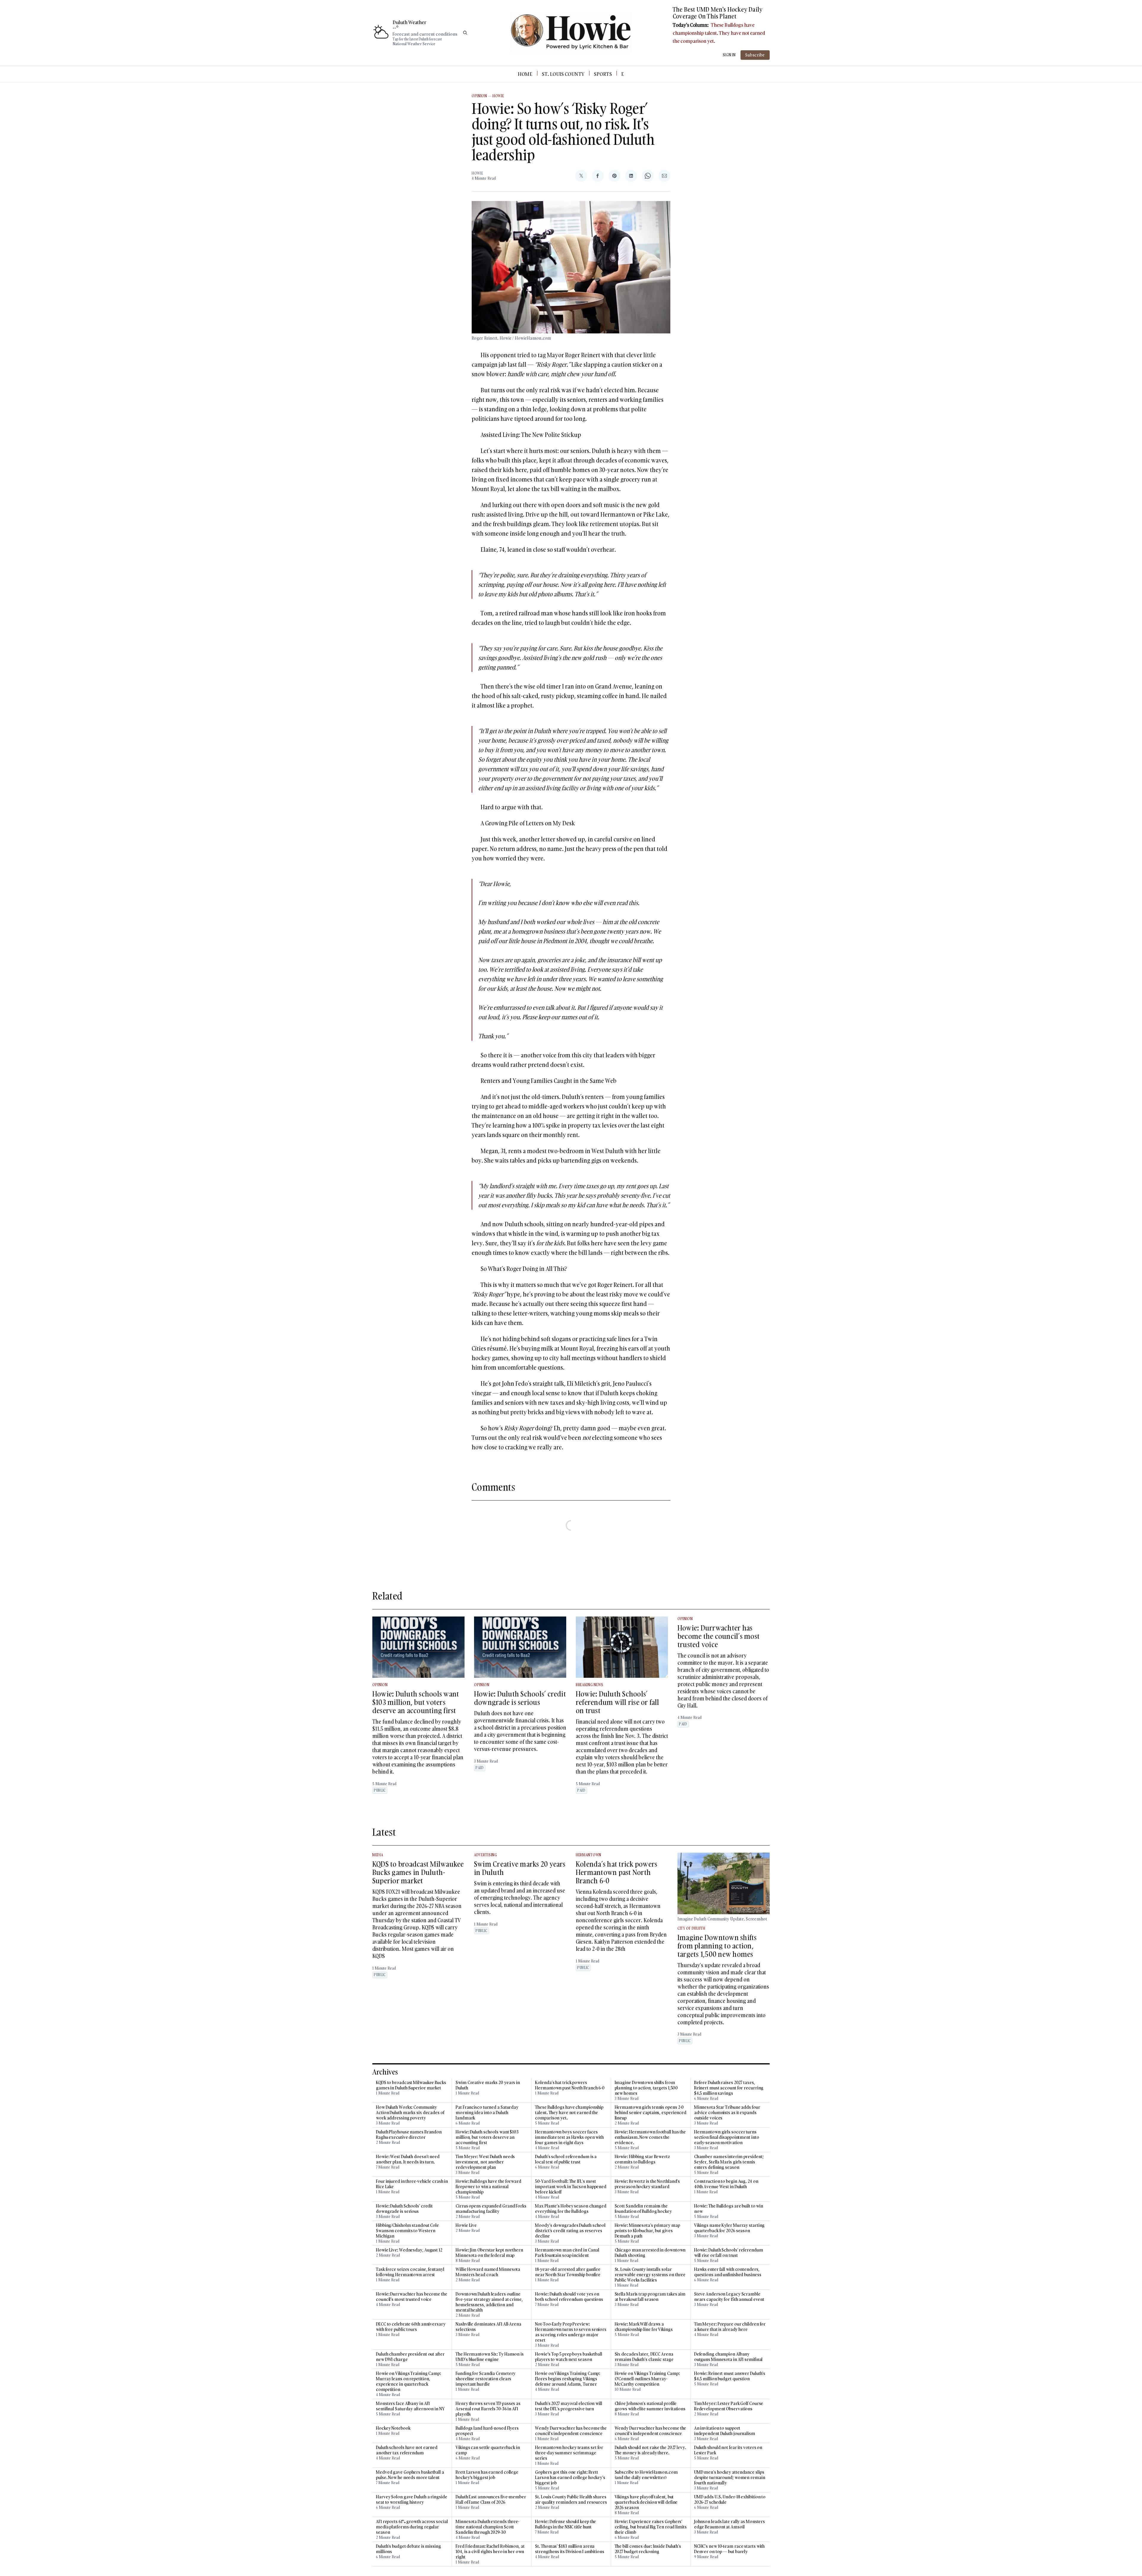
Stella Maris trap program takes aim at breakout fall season (650, 2297)
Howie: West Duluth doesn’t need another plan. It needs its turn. (408, 2159)
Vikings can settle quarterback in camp (488, 2450)
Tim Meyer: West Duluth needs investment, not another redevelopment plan (485, 2162)
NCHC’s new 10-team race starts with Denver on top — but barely (730, 2549)
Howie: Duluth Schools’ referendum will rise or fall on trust (618, 1702)
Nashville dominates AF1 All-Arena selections (488, 2327)
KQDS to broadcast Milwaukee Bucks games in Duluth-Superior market (418, 1872)
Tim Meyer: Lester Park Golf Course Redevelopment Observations (729, 2406)
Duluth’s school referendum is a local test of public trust (566, 2159)
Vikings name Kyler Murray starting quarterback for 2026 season (730, 2228)
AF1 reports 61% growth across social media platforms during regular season (412, 2527)
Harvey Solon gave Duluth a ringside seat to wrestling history (412, 2500)
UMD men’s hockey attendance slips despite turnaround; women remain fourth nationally (730, 2478)
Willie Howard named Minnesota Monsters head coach (488, 2272)
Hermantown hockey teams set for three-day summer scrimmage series (569, 2453)
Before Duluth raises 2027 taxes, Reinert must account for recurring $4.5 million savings (729, 2088)
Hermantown (589, 1855)
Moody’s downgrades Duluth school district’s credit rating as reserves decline (570, 2231)
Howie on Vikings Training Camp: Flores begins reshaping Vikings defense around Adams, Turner (568, 2379)
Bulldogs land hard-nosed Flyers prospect (487, 2431)
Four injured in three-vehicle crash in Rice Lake (412, 2184)
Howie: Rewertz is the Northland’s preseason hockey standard (647, 2184)
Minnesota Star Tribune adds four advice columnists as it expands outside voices (727, 2113)
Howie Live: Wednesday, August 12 (409, 2250)
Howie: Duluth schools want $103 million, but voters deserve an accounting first (416, 1702)
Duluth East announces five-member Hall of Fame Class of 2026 (491, 2500)
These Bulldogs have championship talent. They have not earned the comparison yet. (719, 33)
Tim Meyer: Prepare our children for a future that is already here (730, 2327)
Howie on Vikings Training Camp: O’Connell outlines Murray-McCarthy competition (647, 2379)
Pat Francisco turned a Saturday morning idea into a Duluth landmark (487, 2113)
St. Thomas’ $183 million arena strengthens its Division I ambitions (570, 2549)
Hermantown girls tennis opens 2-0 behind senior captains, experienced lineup (651, 2113)
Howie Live (466, 2225)
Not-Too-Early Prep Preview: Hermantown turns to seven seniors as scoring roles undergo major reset (571, 2332)
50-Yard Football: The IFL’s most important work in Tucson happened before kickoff (571, 2187)
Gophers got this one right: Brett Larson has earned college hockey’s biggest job (570, 2478)
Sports (603, 74)
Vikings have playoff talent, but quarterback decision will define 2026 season (646, 2502)
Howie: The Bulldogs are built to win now (729, 2209)
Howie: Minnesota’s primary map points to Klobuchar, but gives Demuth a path (647, 2231)
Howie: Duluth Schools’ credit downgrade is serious (520, 1698)
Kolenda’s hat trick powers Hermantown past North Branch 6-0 (617, 1872)
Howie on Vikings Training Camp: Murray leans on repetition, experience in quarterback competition (408, 2381)
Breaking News (590, 1685)
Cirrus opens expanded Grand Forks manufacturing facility (491, 2209)
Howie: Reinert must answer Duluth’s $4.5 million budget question (730, 2376)
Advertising (486, 1855)
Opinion (479, 96)
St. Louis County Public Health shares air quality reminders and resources (571, 2500)
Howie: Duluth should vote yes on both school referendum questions (569, 2297)
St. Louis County (563, 74)
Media (378, 1855)
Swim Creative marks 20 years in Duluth (520, 1868)
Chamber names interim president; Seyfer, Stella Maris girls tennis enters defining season (729, 2162)
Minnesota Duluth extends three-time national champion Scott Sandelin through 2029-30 (487, 2527)
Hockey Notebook (393, 2428)
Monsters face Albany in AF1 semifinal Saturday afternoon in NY (410, 2406)
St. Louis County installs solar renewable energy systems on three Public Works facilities (650, 2275)
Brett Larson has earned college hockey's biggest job (487, 2475)
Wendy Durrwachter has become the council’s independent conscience (571, 2431)
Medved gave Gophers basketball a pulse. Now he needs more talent (410, 2475)
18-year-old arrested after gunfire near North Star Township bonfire (568, 2272)
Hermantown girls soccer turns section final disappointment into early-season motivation (727, 2137)
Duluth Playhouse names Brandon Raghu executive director (409, 2135)
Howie (498, 96)
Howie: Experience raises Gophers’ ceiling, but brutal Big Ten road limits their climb (651, 2527)
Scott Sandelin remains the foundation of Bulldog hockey (643, 2209)
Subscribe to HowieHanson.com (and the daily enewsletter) (646, 2475)
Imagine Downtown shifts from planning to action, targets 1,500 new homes (717, 1946)
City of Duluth (691, 1928)
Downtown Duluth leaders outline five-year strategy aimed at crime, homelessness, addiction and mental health (489, 2302)
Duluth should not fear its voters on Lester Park (728, 2450)
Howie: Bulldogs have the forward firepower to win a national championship (488, 2187)
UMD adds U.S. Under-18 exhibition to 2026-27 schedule (730, 2500)
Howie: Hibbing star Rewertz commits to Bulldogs (642, 2159)
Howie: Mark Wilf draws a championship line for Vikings (644, 2327)
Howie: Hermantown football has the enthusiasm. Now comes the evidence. (650, 2137)
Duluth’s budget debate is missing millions (408, 2549)
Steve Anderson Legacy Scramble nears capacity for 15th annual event (729, 2297)
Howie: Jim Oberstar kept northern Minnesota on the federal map (489, 2253)
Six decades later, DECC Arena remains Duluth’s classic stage (644, 2357)
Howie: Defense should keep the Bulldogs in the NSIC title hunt (565, 2524)
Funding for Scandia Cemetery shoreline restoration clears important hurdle (485, 2379)
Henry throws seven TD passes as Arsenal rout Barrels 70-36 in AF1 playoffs (488, 2409)
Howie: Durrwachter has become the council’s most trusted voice (719, 1636)
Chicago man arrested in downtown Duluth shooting (650, 2253)
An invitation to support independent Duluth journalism (725, 2431)
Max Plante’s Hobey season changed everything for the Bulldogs (571, 2209)
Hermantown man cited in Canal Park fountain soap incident (567, 2253)
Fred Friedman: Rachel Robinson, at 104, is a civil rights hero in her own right (490, 2552)
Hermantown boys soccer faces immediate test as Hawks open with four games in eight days (569, 2137)
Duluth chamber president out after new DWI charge (410, 2357)
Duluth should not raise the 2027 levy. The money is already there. (650, 2450)
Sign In (729, 55)
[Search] (465, 33)
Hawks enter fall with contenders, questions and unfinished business (728, 2272)
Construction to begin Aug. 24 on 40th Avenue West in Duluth (726, 2184)
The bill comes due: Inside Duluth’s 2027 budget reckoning (648, 2549)
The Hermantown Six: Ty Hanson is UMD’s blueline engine (490, 2357)
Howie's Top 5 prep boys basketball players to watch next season (569, 2357)
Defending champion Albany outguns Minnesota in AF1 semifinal (728, 2357)
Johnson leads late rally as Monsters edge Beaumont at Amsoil (730, 2524)
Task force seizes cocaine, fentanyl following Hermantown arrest (410, 2272)
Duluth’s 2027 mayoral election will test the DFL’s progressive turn (569, 2406)
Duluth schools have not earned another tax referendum (407, 2450)
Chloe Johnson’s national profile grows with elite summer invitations (650, 2406)
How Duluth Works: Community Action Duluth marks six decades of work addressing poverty (410, 2113)
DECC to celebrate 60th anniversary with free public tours (411, 2327)
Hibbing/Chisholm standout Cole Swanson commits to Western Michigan (407, 2231)
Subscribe (755, 55)
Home (525, 74)
